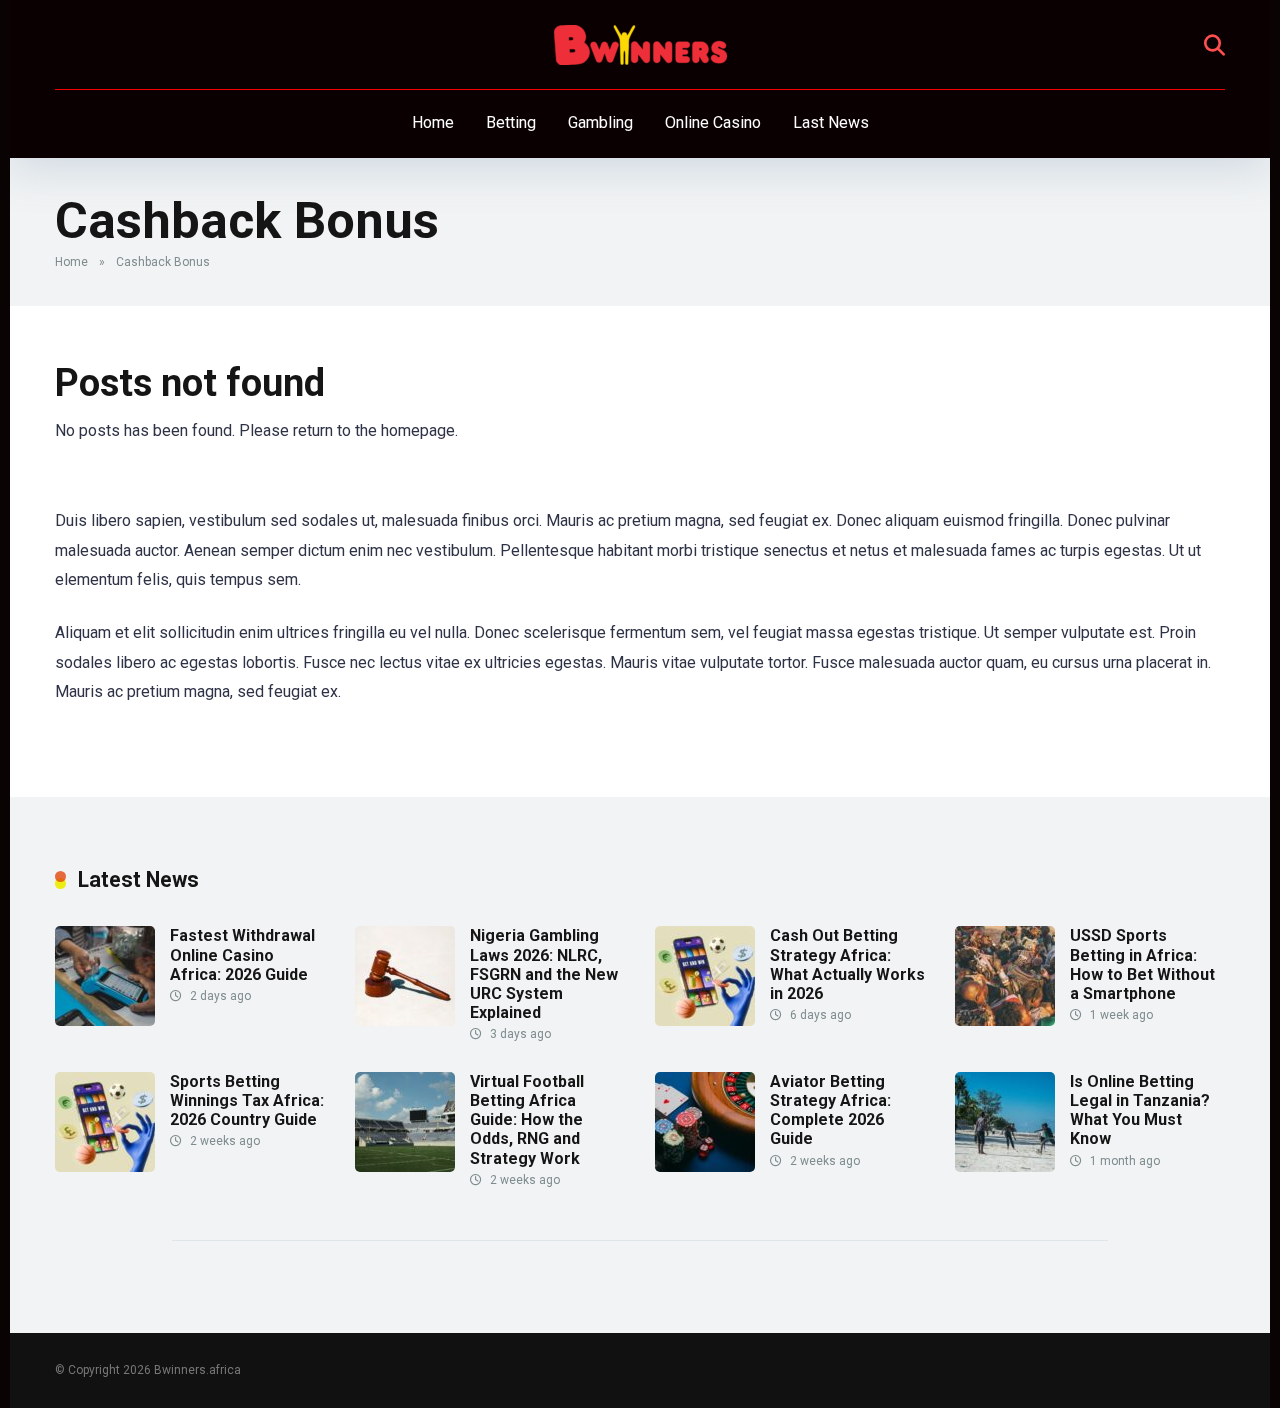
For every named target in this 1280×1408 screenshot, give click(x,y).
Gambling (600, 122)
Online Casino (713, 122)
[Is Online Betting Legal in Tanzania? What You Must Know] (1005, 1166)
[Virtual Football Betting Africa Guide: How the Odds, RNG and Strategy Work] (405, 1166)
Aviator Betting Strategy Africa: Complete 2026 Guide (830, 1110)
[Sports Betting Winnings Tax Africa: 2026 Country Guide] (105, 1166)
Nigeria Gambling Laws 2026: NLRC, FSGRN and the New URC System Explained (544, 974)
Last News (831, 122)
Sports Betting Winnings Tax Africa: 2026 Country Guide (247, 1100)
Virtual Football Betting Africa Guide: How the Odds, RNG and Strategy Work (527, 1120)
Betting (511, 122)
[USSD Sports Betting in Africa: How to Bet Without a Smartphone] (1005, 1020)
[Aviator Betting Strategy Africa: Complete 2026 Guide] (705, 1166)
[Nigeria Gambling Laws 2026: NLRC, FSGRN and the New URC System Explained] (405, 1020)
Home (433, 122)
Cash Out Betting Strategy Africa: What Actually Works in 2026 (847, 964)
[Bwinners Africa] (640, 45)
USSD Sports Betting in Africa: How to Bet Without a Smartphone (1142, 964)
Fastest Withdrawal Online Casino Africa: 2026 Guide (242, 954)
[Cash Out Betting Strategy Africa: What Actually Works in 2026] (705, 1020)
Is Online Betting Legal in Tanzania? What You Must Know (1140, 1110)
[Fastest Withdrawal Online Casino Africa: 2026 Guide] (105, 1020)
